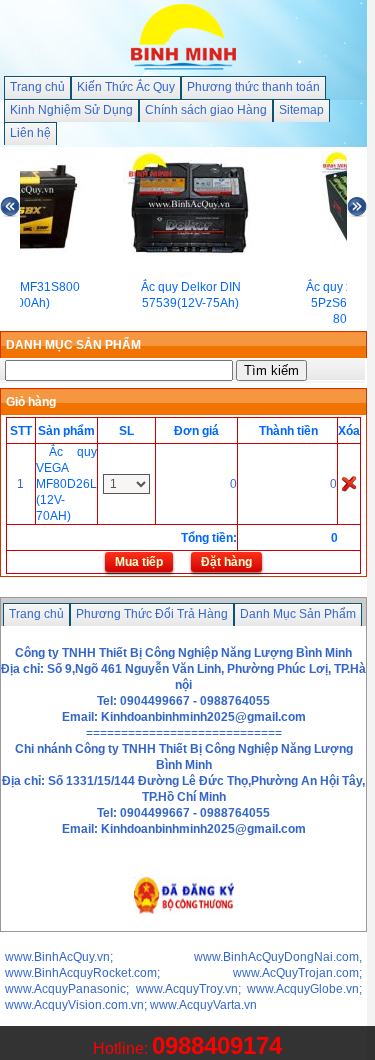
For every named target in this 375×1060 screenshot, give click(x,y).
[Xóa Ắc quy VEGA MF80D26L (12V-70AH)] (349, 483)
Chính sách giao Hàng (206, 110)
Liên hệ (30, 133)
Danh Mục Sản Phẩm (298, 614)
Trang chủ (37, 87)
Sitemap (301, 110)
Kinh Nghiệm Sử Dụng (71, 110)
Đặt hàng (226, 562)
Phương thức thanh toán (253, 87)
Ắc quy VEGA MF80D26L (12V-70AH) (66, 484)
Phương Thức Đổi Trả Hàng (152, 614)
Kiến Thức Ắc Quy (126, 87)
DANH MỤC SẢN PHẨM (73, 345)
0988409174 (217, 1045)
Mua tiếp (139, 562)
